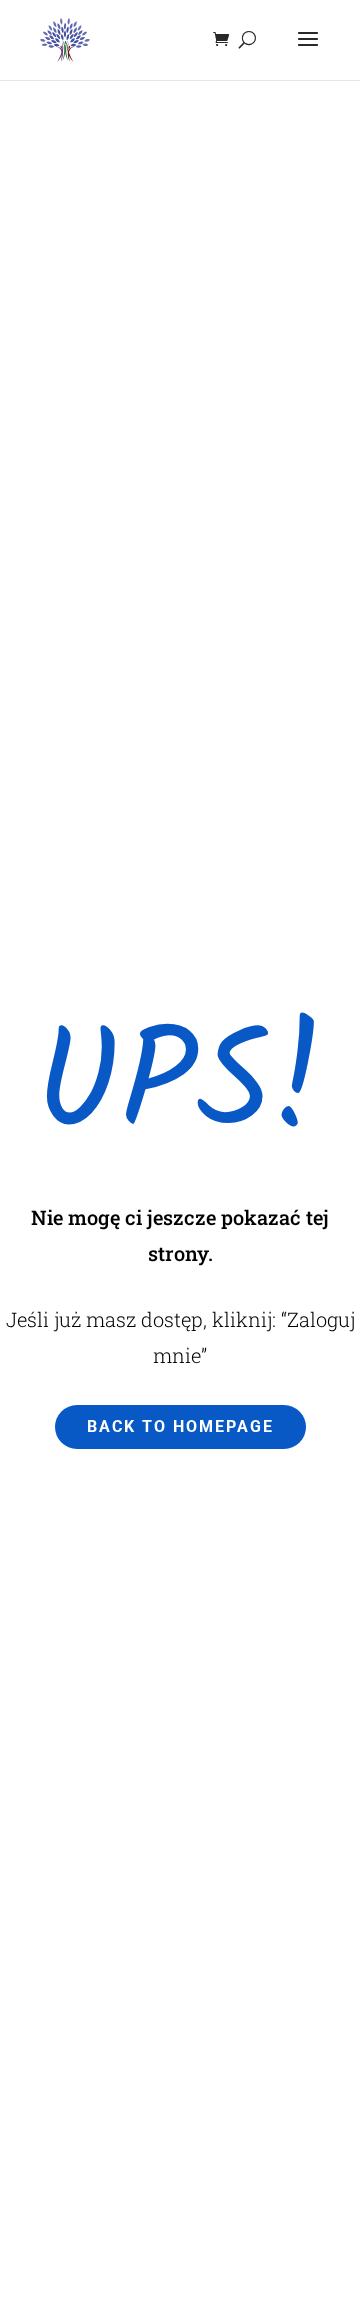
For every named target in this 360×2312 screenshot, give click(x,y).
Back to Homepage (180, 1426)
